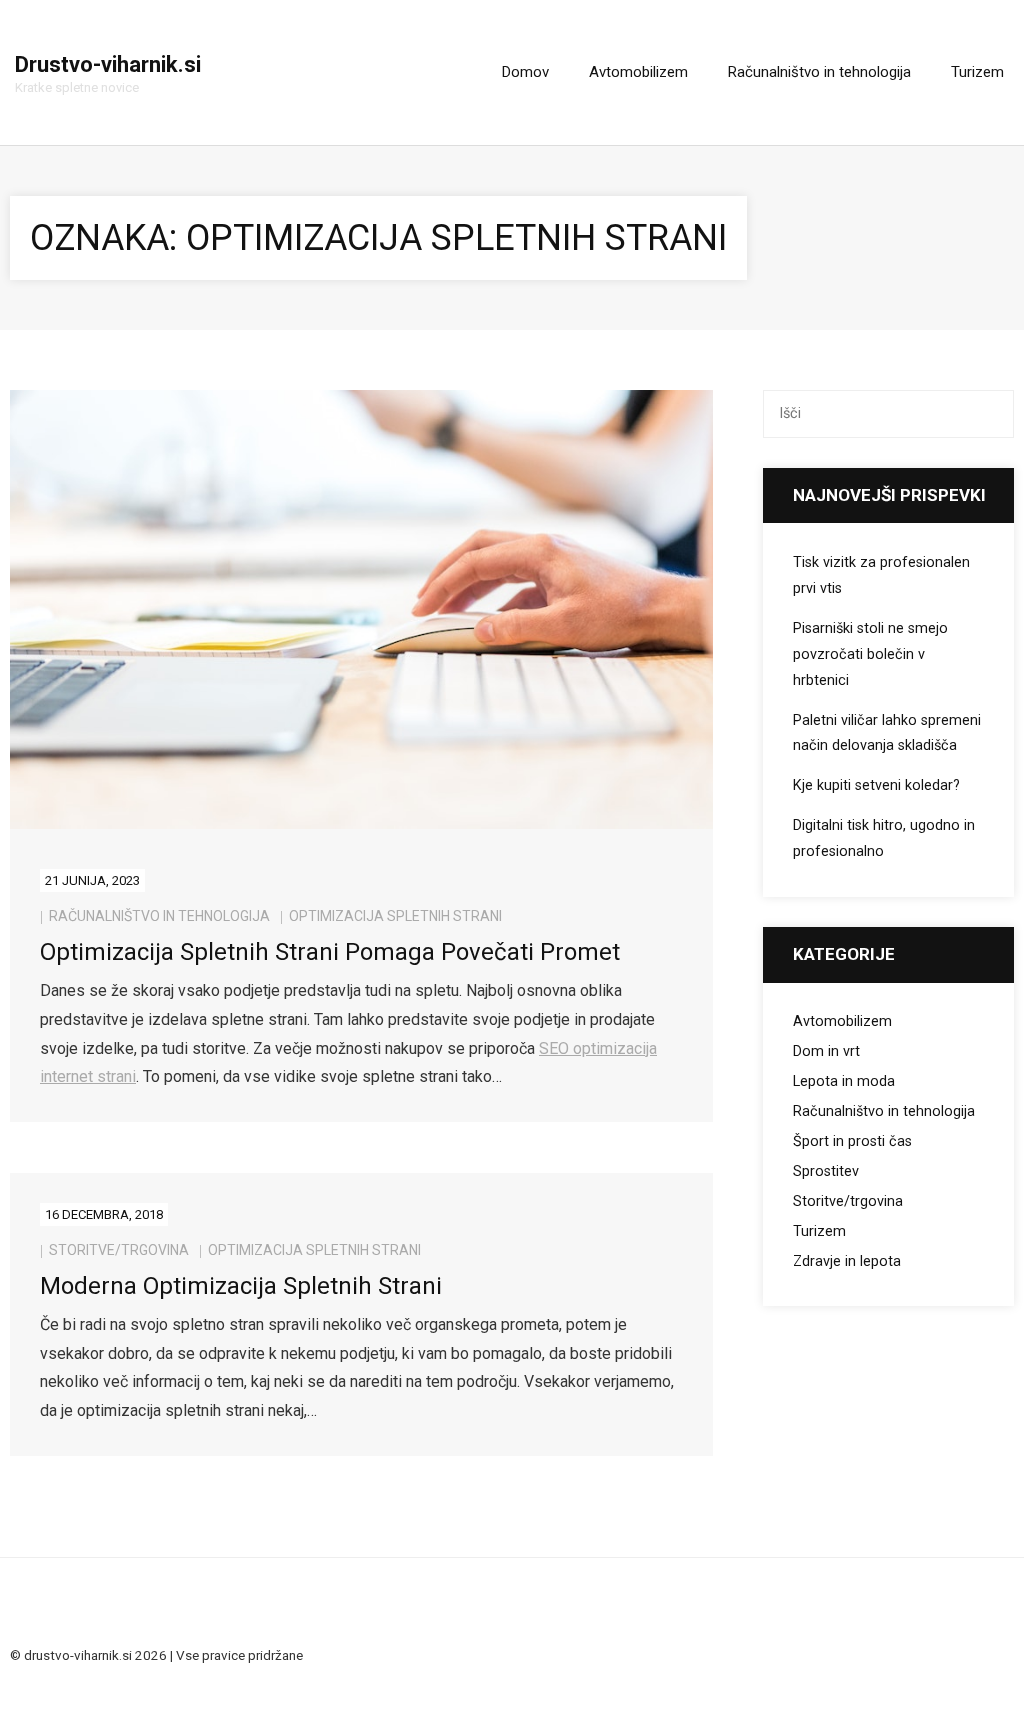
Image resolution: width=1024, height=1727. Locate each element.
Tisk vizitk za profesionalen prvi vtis (881, 575)
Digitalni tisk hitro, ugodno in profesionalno (884, 838)
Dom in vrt (826, 1051)
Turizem (819, 1231)
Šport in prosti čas (852, 1141)
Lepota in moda (844, 1081)
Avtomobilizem (842, 1021)
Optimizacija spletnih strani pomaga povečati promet (330, 952)
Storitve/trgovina (119, 1250)
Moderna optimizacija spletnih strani (241, 1286)
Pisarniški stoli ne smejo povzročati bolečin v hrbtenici (870, 654)
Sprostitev (826, 1171)
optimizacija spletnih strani (395, 916)
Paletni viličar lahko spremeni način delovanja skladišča (887, 733)
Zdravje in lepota (847, 1261)
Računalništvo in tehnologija (159, 916)
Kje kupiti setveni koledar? (876, 785)
